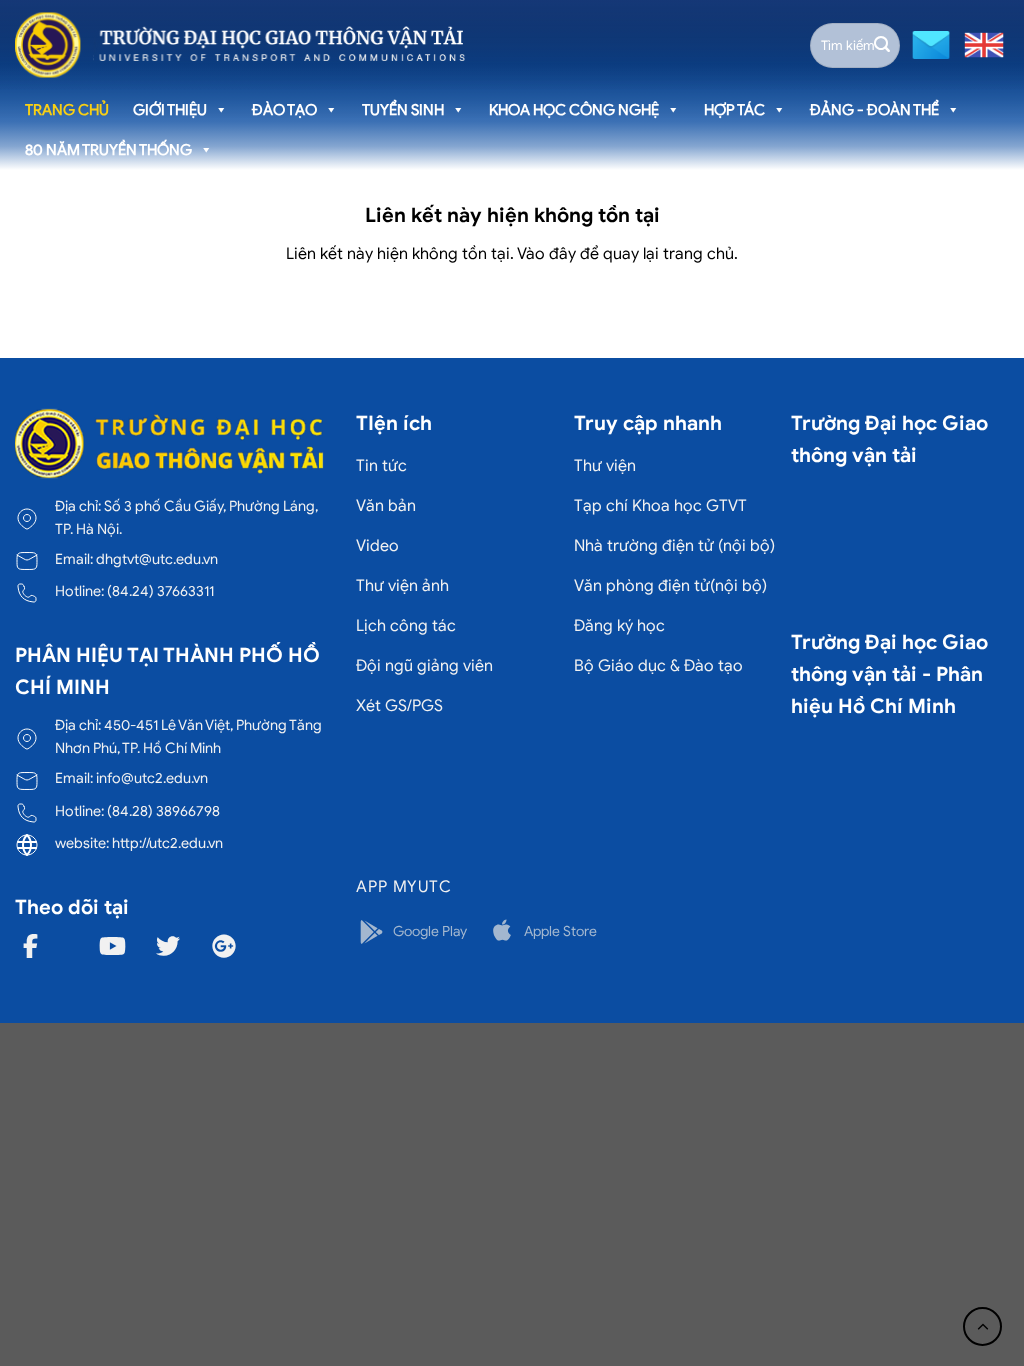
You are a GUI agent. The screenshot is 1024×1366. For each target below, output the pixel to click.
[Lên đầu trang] (982, 1326)
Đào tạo (284, 110)
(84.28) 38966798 (163, 811)
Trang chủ (67, 110)
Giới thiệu (170, 110)
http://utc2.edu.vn (167, 843)
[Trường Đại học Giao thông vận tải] (240, 45)
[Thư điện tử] (928, 43)
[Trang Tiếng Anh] (980, 43)
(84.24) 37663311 (160, 591)
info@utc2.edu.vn (152, 778)
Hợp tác (734, 110)
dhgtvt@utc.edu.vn (157, 559)
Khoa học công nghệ (574, 110)
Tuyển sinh (403, 110)
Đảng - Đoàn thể (874, 110)
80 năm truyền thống (108, 150)
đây (562, 254)
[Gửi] (882, 45)
